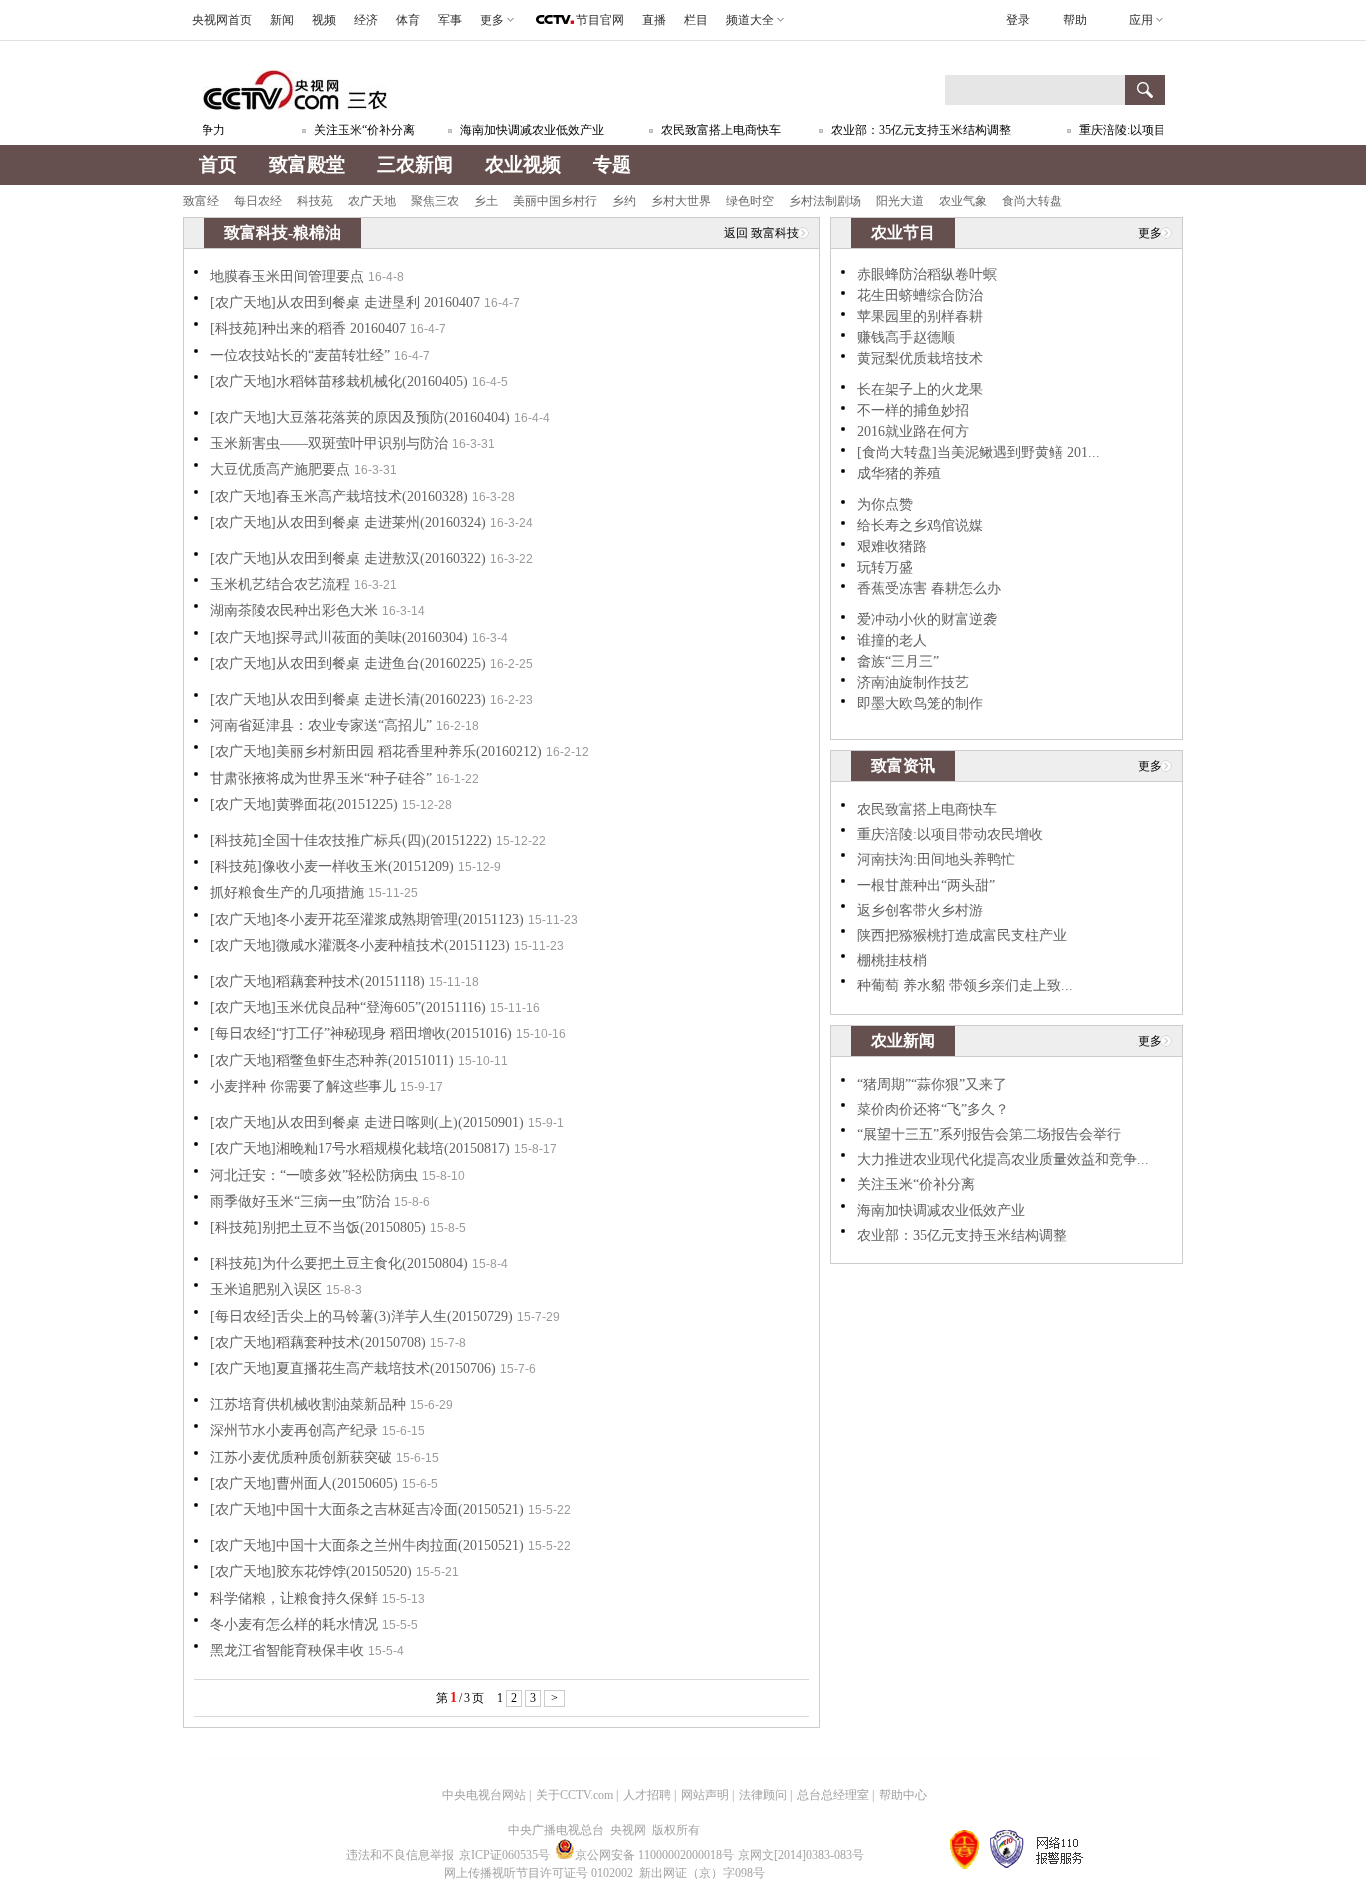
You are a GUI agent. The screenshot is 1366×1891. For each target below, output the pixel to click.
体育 (408, 20)
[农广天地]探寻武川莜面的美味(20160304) (339, 637)
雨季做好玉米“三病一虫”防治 (300, 1201)
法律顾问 (763, 1795)
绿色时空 (750, 201)
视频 (324, 20)
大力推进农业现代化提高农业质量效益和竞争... (1003, 1159)
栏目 (696, 20)
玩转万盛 (885, 567)
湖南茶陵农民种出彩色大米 (294, 610)
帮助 (1075, 20)
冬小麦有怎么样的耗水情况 (294, 1624)
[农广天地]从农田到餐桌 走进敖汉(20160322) (348, 558)
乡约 (624, 201)
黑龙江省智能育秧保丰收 (287, 1650)
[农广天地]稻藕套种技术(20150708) (318, 1342)
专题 (612, 164)
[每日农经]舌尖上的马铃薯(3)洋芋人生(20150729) (361, 1316)
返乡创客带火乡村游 (920, 910)
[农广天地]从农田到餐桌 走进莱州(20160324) (348, 522)
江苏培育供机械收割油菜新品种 (308, 1404)
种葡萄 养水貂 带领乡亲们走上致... (965, 985)
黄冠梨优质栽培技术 (920, 358)
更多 (1150, 233)
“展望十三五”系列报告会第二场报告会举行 (989, 1134)
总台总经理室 (833, 1795)
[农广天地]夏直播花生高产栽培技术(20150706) (353, 1368)
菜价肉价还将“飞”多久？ (933, 1109)
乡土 (486, 201)
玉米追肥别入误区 (266, 1289)
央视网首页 (222, 20)
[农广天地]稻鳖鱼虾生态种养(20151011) (332, 1060)
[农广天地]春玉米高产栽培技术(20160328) (339, 496)
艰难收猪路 (892, 546)
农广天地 (372, 201)
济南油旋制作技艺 (913, 682)
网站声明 (705, 1795)
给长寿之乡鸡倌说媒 (920, 525)
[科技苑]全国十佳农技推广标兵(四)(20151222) (351, 840)
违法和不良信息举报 (400, 1855)
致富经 (201, 201)
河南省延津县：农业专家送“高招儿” (321, 725)
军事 (450, 20)
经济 (366, 20)
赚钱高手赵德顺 (906, 337)
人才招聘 (647, 1795)
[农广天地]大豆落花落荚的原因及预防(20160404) (360, 417)
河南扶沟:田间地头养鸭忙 (936, 859)
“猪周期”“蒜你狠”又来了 (932, 1084)
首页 (218, 164)
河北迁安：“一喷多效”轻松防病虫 (314, 1175)
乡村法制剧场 (825, 201)
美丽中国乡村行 (555, 201)
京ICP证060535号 (504, 1855)
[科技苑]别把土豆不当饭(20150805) (318, 1227)
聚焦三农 (435, 201)
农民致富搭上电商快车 (705, 130)
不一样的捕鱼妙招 (913, 410)
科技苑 (315, 201)
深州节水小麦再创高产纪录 (294, 1430)
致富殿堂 (307, 164)
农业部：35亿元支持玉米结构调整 (905, 130)
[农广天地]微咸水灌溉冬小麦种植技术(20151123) (360, 945)
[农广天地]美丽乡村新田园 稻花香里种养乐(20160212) (376, 751)
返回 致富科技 (761, 233)
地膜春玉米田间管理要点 (287, 276)
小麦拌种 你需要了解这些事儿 (303, 1086)
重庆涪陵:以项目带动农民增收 (1142, 130)
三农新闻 (415, 164)
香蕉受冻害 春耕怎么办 (929, 588)
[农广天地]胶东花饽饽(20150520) (311, 1571)
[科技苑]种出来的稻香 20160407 (308, 328)
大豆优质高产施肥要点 (280, 469)
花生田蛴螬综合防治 (920, 295)
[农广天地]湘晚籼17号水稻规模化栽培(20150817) (360, 1148)
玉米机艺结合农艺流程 (280, 584)
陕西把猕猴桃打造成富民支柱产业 (962, 935)
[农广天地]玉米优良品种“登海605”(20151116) (348, 1007)
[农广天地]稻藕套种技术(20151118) (317, 981)
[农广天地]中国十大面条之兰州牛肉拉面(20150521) (367, 1545)
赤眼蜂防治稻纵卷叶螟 (927, 274)
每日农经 (258, 201)
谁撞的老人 (892, 640)
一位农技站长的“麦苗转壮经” (300, 355)
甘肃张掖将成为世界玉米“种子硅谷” (321, 778)
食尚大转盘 (1032, 201)
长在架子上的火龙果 (920, 389)
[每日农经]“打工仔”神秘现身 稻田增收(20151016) (361, 1033)
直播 (654, 20)
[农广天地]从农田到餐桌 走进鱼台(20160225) (348, 663)
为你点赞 (885, 504)
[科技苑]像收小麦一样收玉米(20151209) (332, 866)
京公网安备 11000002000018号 (654, 1855)
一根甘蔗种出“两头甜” (926, 885)
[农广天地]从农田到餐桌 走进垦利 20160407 (345, 302)
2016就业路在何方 (913, 431)
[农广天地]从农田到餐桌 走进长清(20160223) (348, 699)
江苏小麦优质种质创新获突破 (301, 1457)
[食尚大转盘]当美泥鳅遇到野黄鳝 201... (978, 452)
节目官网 (600, 20)
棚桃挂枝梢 (892, 960)
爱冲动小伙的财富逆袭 (927, 619)
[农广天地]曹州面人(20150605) (304, 1483)
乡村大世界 (681, 201)
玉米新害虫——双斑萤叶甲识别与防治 (329, 443)
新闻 (282, 20)
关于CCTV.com (574, 1795)
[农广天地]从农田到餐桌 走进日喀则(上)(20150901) (367, 1122)
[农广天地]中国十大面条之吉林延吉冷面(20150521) (367, 1509)
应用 (1141, 20)
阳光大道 (900, 201)
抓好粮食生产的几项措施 (287, 892)
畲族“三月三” (898, 661)
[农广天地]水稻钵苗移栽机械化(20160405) (339, 381)
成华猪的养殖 (899, 473)
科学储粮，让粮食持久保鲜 (294, 1598)
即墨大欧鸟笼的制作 (920, 703)
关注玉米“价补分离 (348, 130)
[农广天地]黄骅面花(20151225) (304, 804)
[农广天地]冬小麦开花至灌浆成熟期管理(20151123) (367, 919)
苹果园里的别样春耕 (920, 316)
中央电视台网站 (484, 1795)
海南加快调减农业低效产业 (516, 130)
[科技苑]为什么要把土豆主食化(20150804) (339, 1263)
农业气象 (963, 201)
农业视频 (523, 164)
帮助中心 (903, 1795)
